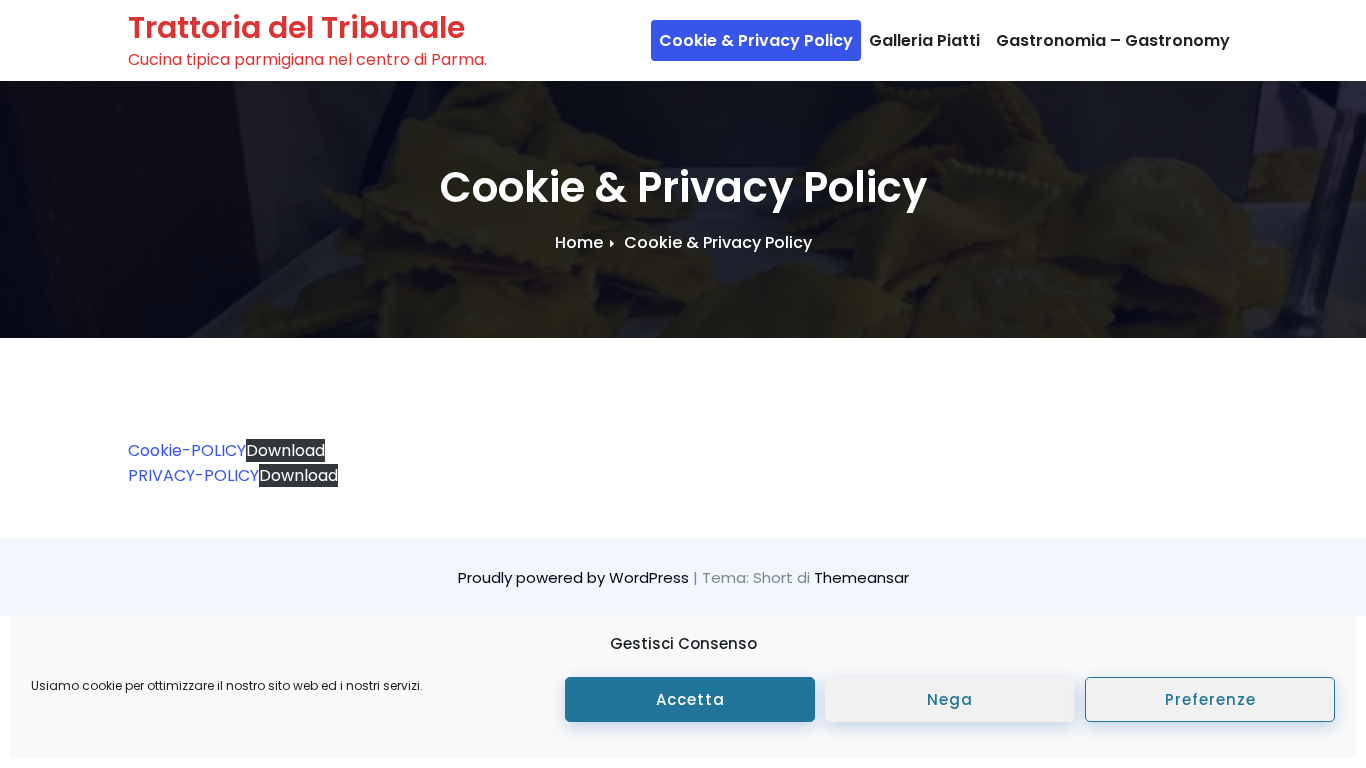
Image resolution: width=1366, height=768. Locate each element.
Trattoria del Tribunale (296, 27)
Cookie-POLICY (187, 450)
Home (579, 242)
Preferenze (1210, 699)
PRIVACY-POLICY (193, 475)
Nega (950, 699)
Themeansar (861, 577)
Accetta (690, 699)
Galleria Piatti (924, 40)
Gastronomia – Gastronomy (1113, 40)
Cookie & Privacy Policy (756, 40)
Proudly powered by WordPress (575, 577)
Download (285, 450)
